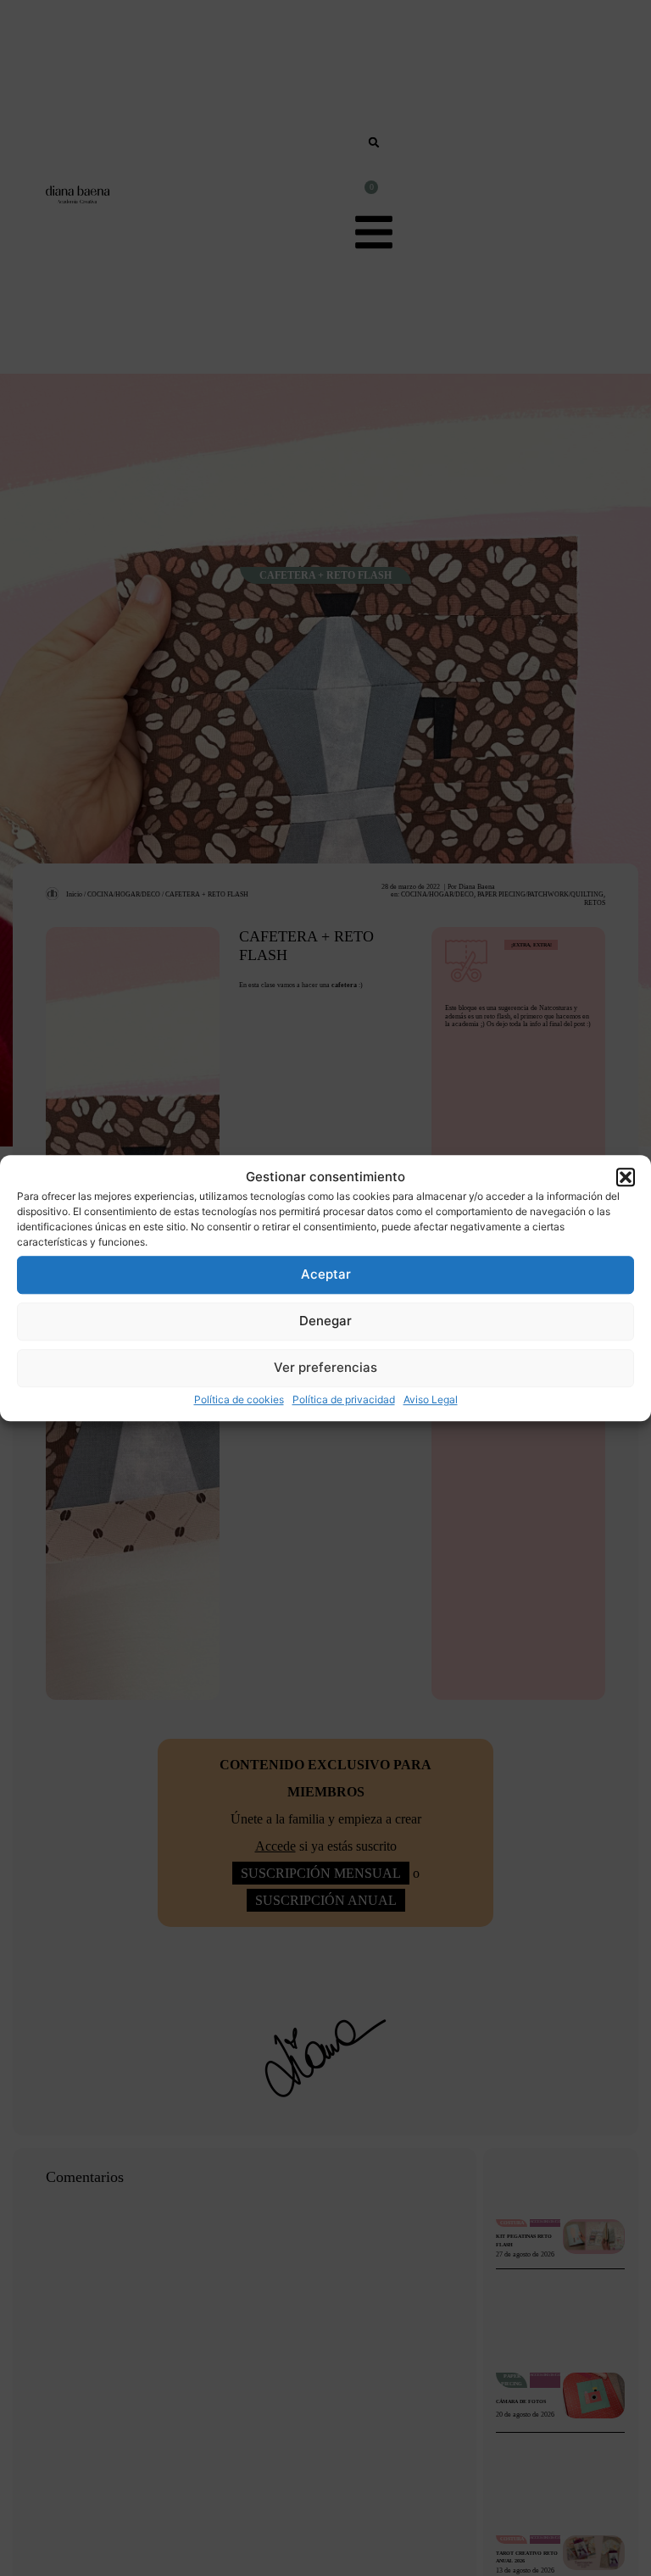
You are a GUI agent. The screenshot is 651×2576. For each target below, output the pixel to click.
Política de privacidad (344, 1399)
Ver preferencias (325, 1367)
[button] (626, 1178)
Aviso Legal (431, 1399)
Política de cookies (239, 1399)
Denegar (325, 1321)
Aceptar (326, 1274)
